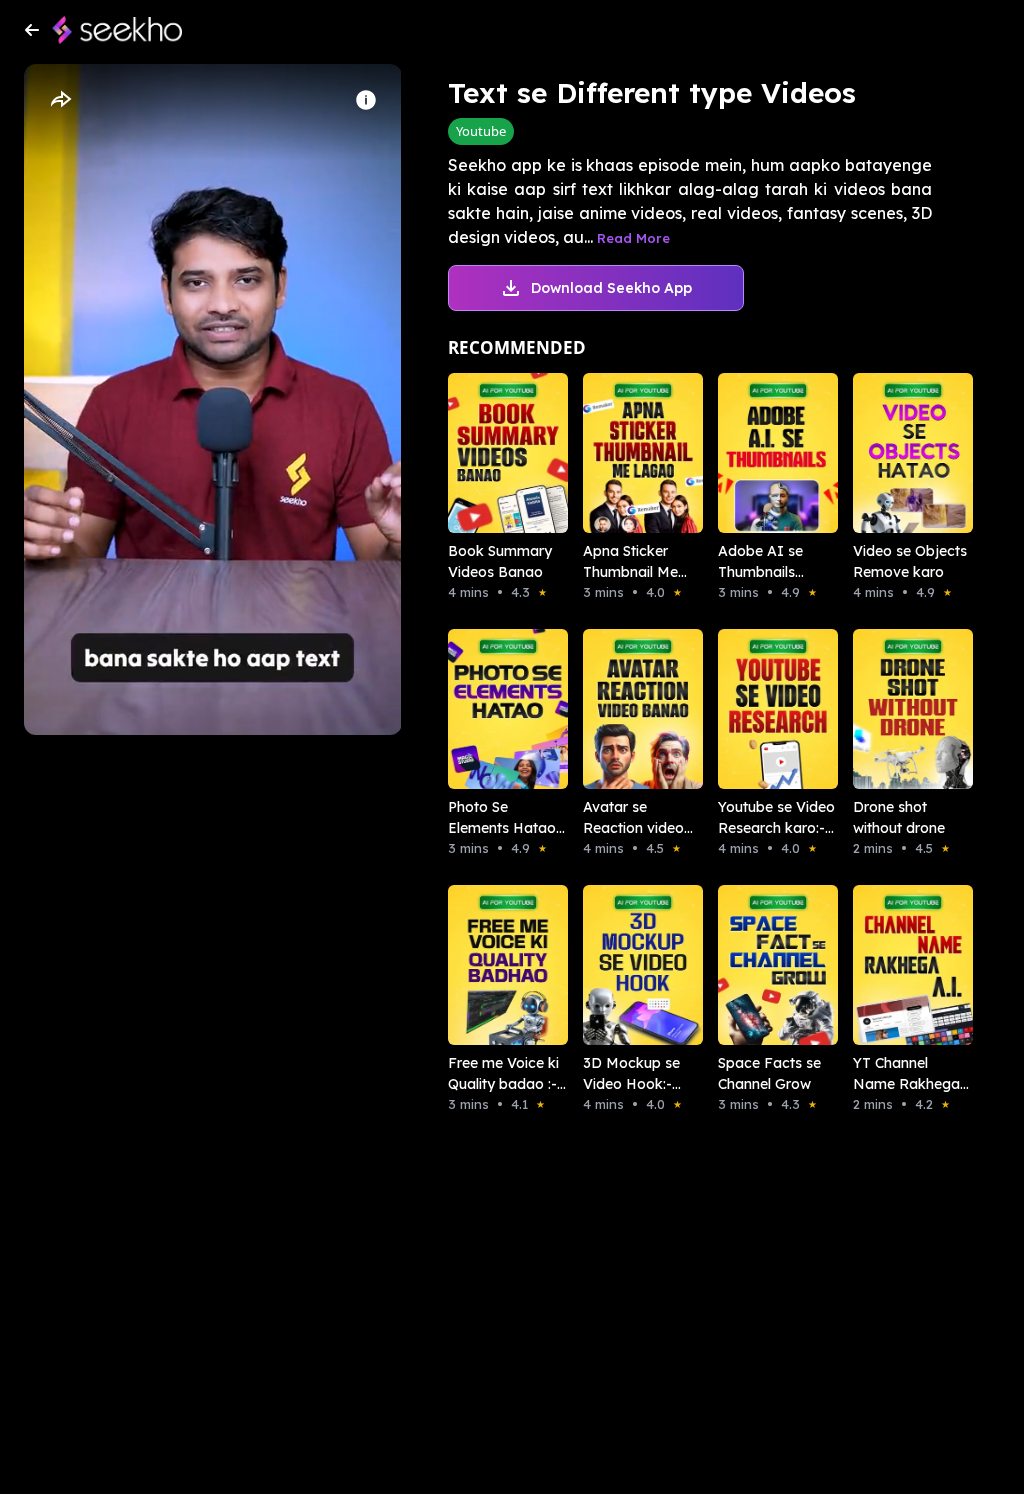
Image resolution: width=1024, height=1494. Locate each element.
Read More (633, 238)
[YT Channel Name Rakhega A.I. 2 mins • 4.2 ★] (892, 965)
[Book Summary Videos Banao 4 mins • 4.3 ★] (487, 453)
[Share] (60, 100)
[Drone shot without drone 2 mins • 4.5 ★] (892, 709)
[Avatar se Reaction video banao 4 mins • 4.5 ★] (622, 709)
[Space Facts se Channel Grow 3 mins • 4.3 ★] (757, 965)
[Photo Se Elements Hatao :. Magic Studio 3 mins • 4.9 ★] (487, 709)
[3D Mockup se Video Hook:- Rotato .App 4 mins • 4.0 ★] (622, 965)
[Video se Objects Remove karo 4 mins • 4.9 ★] (892, 453)
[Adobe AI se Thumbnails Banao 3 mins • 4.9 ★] (757, 453)
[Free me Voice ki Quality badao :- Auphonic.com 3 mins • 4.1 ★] (487, 965)
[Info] (366, 100)
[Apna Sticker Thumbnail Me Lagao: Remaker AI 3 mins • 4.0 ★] (622, 453)
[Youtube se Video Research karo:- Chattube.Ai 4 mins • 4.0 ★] (757, 709)
